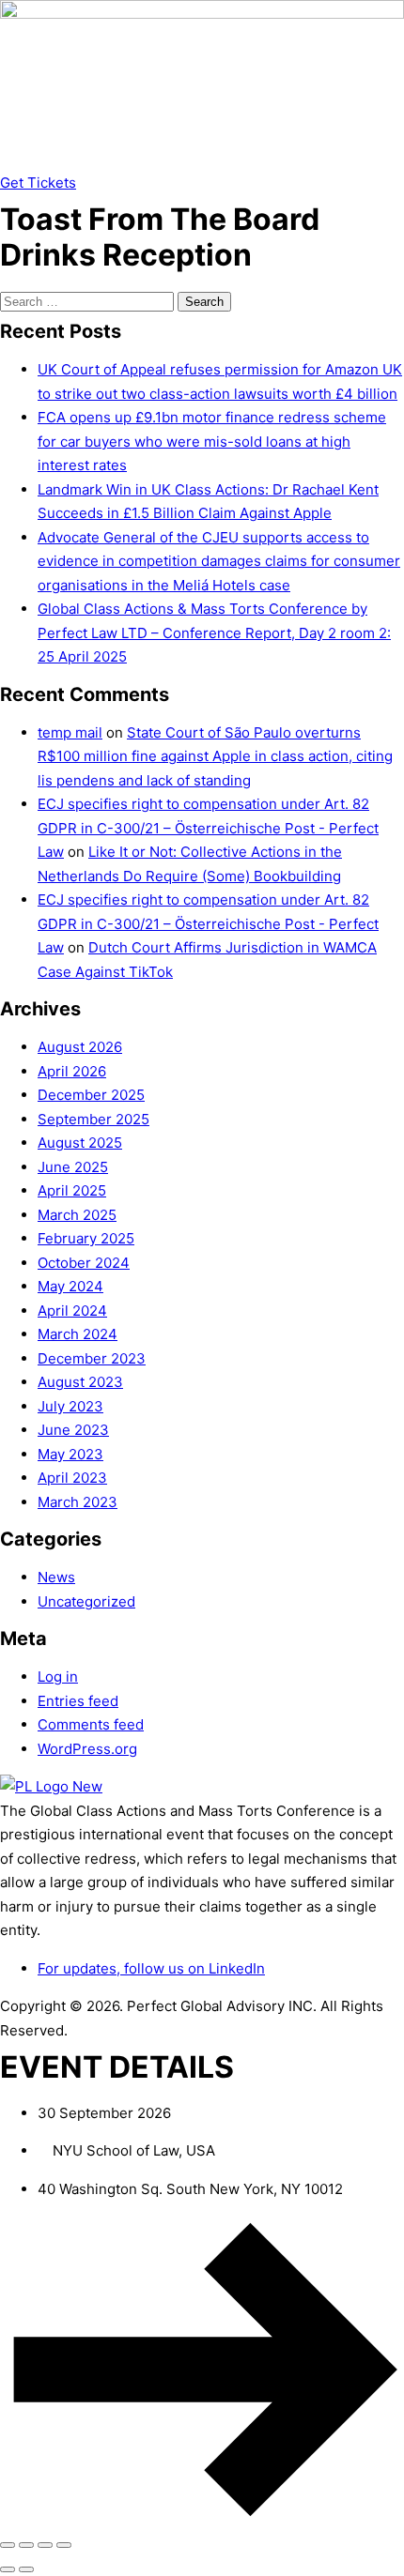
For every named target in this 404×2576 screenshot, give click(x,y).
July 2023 (70, 1406)
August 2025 (80, 1143)
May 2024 (70, 1286)
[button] (202, 160)
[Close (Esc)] (64, 2545)
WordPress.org (87, 1749)
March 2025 (77, 1215)
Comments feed (91, 1724)
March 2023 (78, 1502)
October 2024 (84, 1263)
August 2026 (80, 1047)
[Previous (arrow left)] (8, 2569)
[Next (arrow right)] (26, 2569)
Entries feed (78, 1701)
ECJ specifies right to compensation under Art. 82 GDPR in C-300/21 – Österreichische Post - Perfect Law (208, 828)
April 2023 (72, 1478)
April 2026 (72, 1071)
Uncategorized (86, 1601)
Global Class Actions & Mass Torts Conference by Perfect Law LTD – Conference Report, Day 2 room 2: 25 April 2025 (214, 633)
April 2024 (72, 1311)
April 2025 (72, 1190)
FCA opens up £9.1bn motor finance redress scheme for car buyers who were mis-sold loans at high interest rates (212, 441)
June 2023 (73, 1430)
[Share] (45, 2545)
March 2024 (78, 1334)
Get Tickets (38, 183)
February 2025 (86, 1238)
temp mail (70, 732)
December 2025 (91, 1095)
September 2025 (93, 1119)
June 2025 (73, 1167)
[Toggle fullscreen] (26, 2545)
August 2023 (80, 1382)
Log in (58, 1677)
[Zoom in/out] (8, 2545)
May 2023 (70, 1454)
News (56, 1577)
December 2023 (92, 1358)
